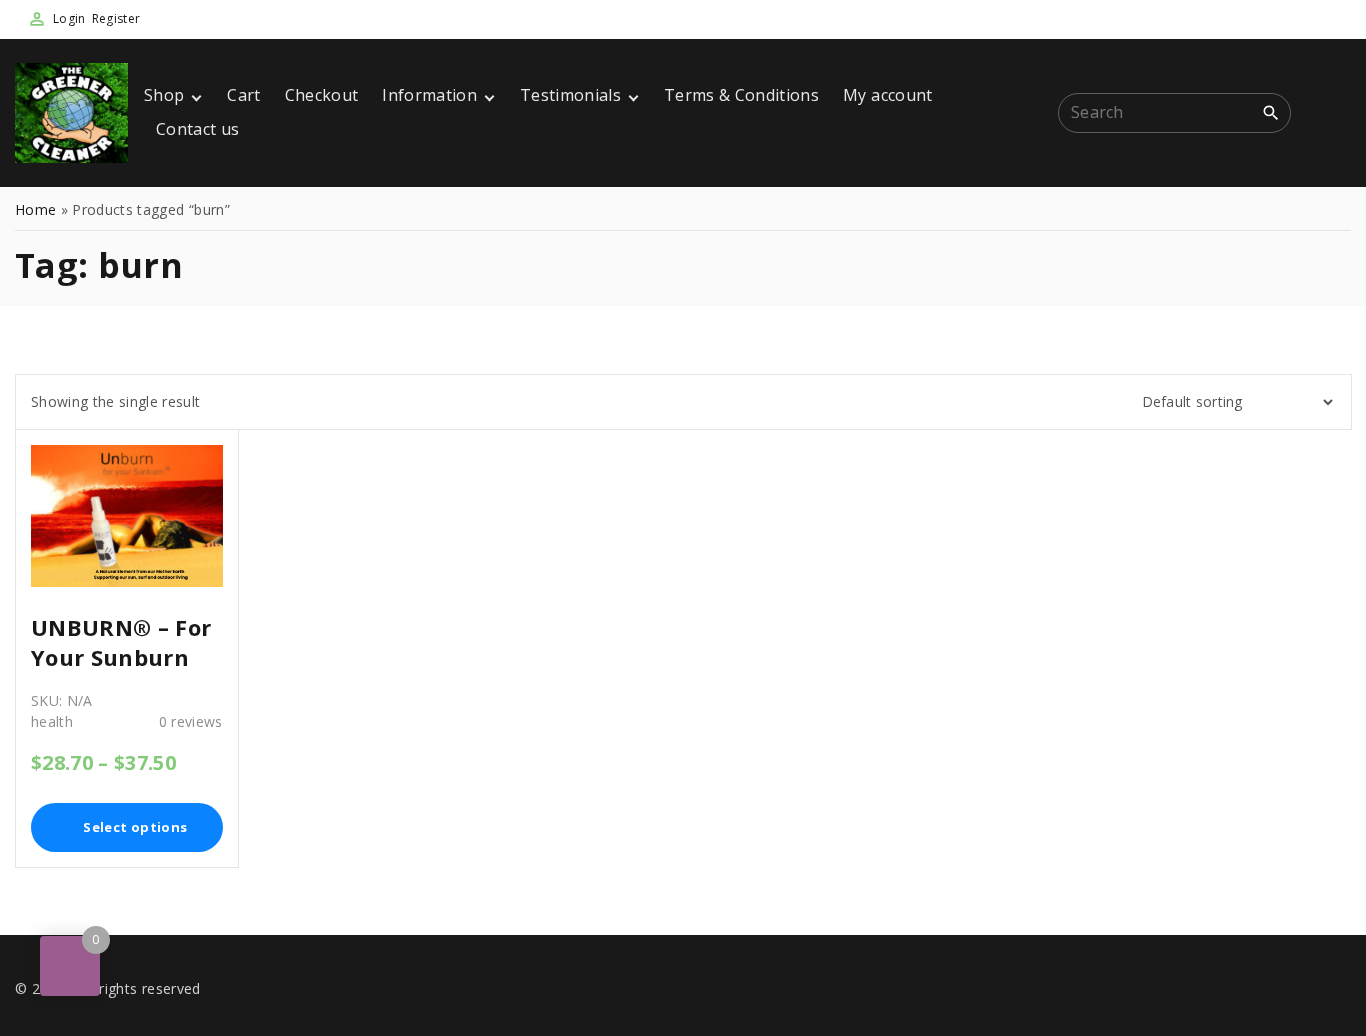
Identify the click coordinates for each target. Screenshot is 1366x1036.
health (52, 721)
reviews (191, 721)
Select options (135, 827)
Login (69, 18)
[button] (1329, 113)
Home (35, 209)
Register (116, 18)
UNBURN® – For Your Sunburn (121, 642)
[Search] (1271, 112)
